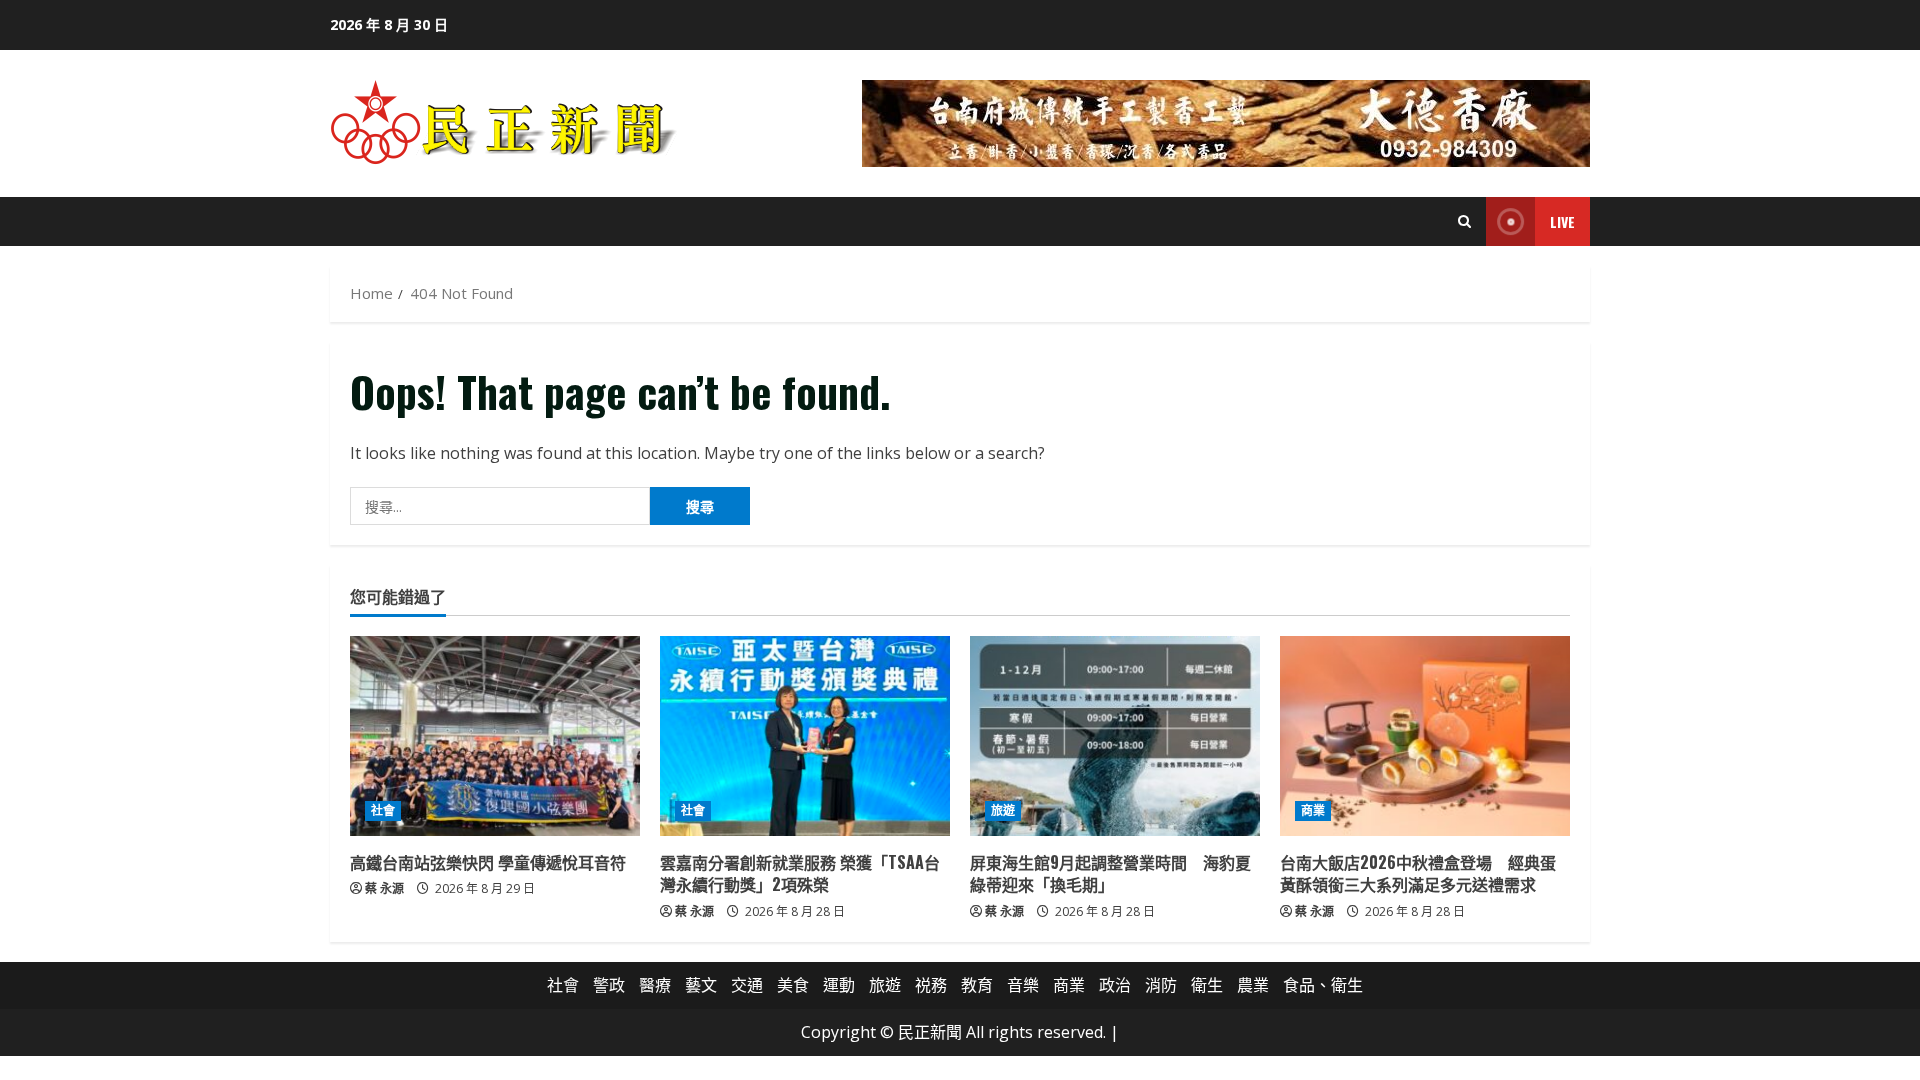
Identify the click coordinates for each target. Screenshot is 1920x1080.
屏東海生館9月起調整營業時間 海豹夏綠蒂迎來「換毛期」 (1110, 873)
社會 (383, 810)
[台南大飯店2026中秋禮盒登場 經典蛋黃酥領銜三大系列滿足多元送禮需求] (1425, 736)
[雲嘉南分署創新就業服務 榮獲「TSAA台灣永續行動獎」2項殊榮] (805, 736)
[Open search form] (1464, 221)
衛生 (1207, 985)
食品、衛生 (1323, 985)
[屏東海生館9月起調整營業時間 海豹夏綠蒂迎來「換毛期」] (1115, 736)
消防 (1161, 985)
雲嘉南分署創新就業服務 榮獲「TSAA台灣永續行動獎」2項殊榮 (800, 873)
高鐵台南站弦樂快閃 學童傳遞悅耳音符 (488, 862)
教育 (977, 985)
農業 (1253, 985)
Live (1562, 221)
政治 (1115, 985)
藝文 (701, 985)
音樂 (1023, 985)
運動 (839, 985)
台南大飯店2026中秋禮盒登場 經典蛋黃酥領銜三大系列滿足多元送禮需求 (1418, 873)
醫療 (655, 985)
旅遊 (1003, 810)
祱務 (931, 985)
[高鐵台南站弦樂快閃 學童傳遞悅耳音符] (495, 736)
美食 (793, 985)
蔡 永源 (384, 888)
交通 (747, 985)
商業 (1313, 810)
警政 (609, 985)
